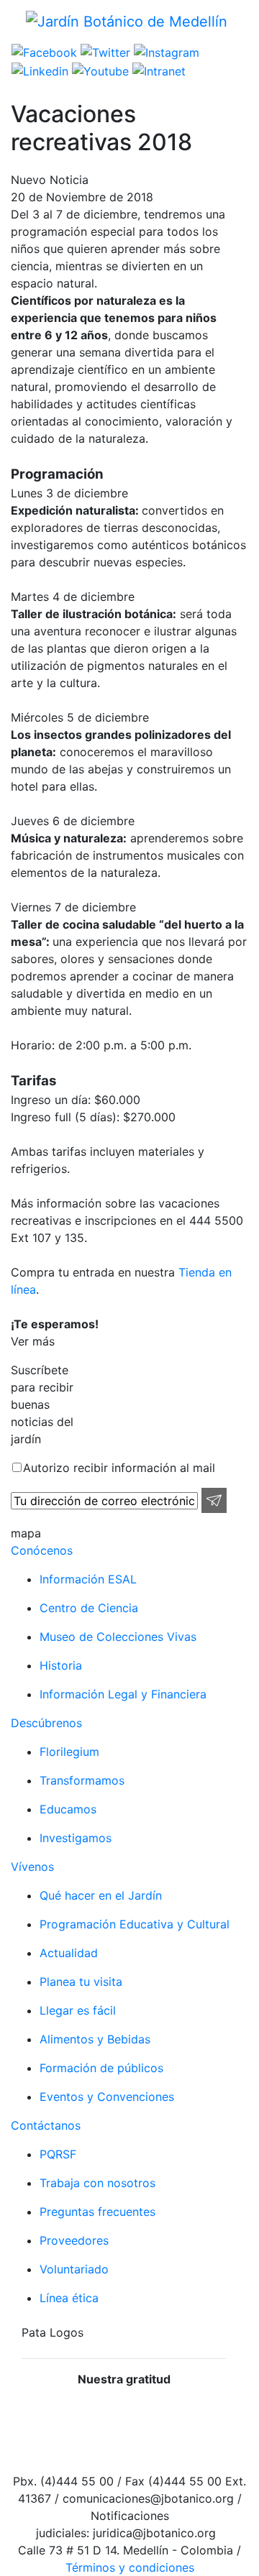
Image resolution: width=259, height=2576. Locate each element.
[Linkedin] (40, 70)
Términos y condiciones (130, 2567)
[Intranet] (157, 70)
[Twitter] (104, 52)
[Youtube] (99, 70)
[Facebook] (44, 52)
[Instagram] (165, 52)
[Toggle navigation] (21, 40)
